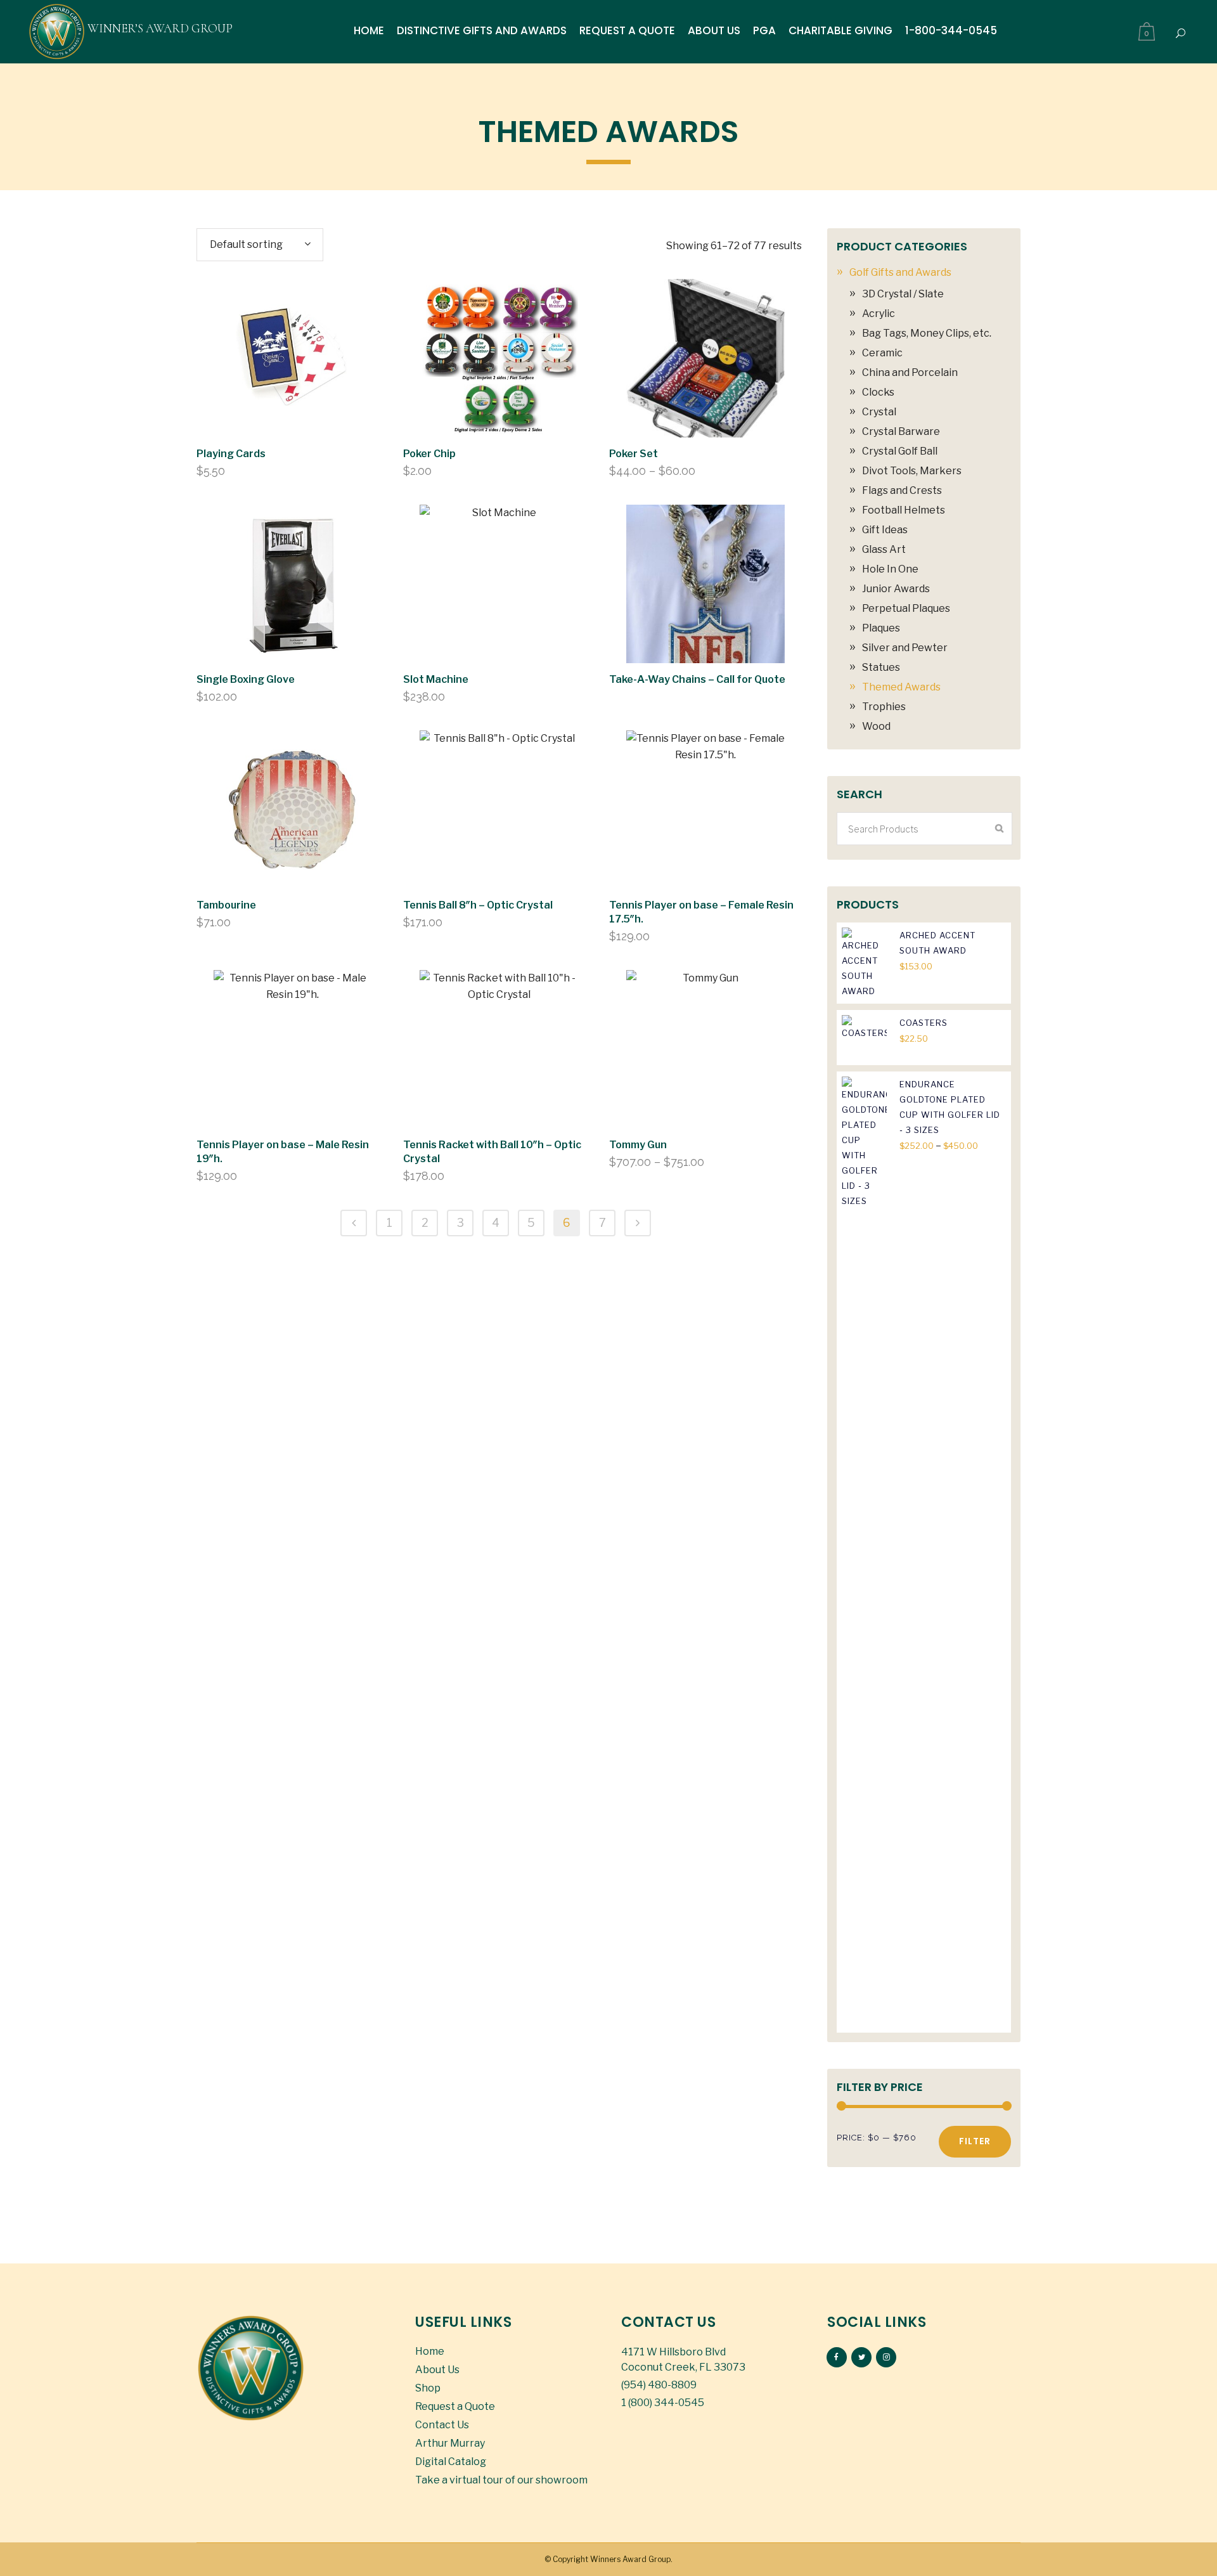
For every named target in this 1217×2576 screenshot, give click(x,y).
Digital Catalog (451, 2462)
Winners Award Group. (631, 2559)
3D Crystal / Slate (903, 294)
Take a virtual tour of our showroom (501, 2480)
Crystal (879, 412)
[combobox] (260, 245)
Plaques (881, 628)
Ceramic (882, 353)
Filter (975, 2141)
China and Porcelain (910, 372)
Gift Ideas (885, 530)
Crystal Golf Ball (900, 451)
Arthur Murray (450, 2443)
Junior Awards (896, 589)
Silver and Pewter (905, 648)
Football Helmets (904, 510)
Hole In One (890, 569)
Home (430, 2351)
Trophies (884, 707)
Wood (876, 726)
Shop (428, 2388)
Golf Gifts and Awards (900, 272)
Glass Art (884, 549)
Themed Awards (901, 687)
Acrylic (879, 314)
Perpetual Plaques (906, 608)
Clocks (878, 392)
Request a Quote (455, 2406)
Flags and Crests (902, 490)
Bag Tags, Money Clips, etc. (927, 333)
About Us (437, 2370)
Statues (881, 667)
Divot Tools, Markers (912, 471)
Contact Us (442, 2425)
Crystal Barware (901, 431)
